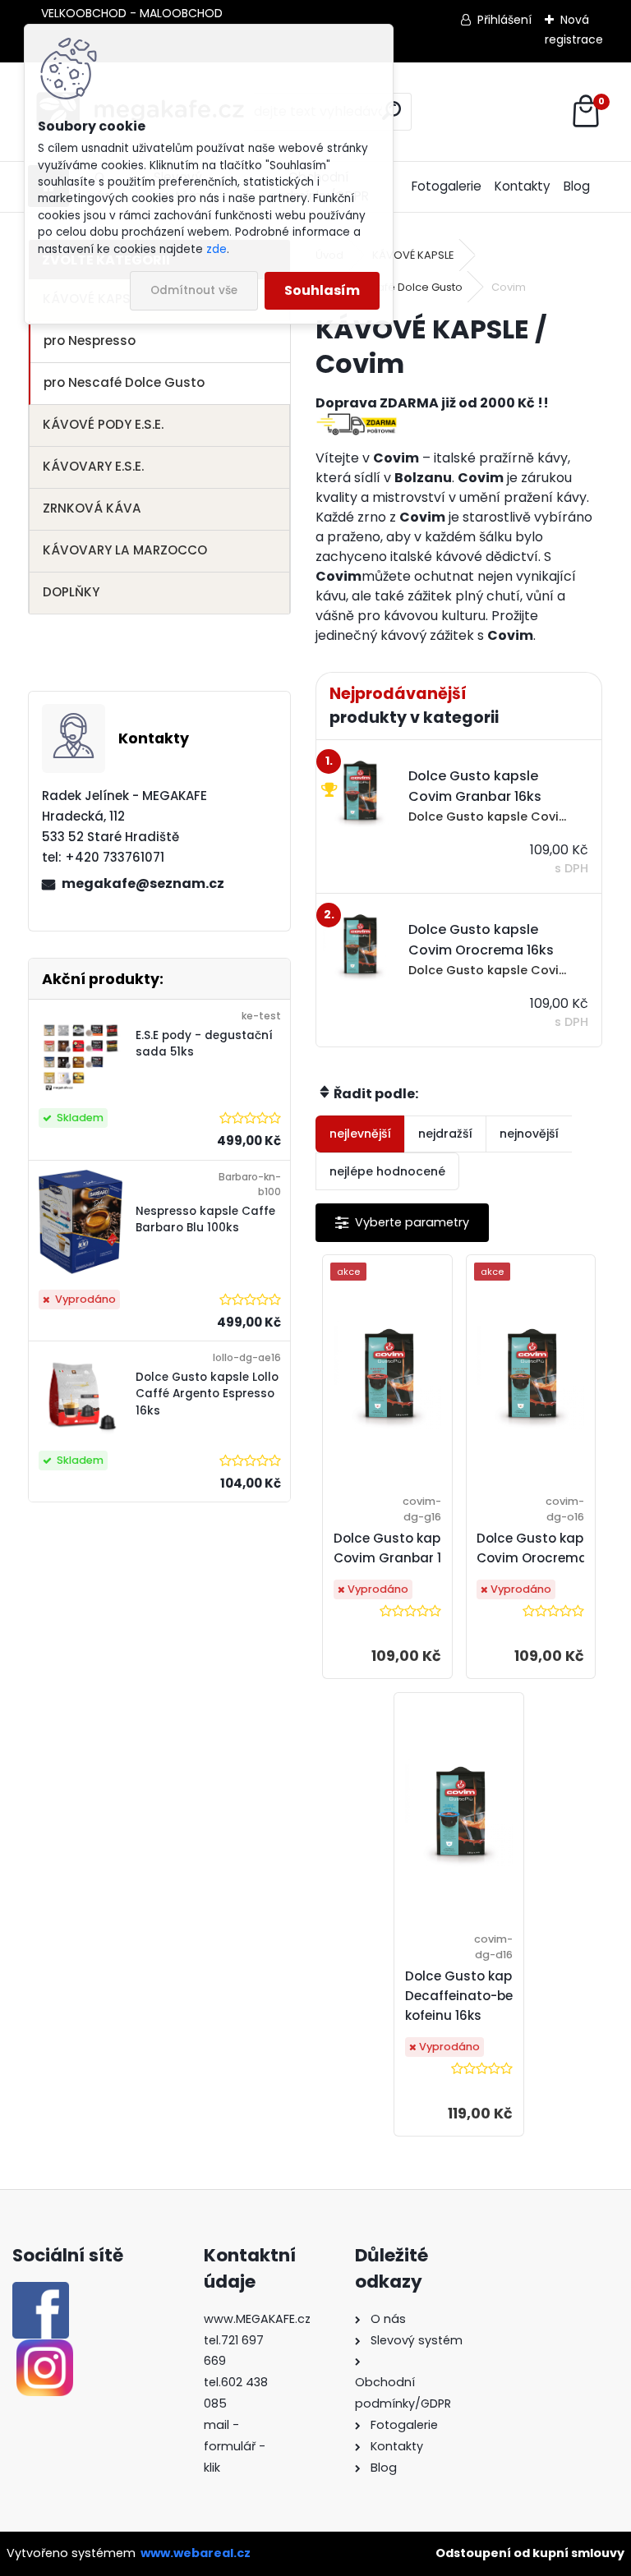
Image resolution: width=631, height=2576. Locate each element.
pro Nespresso (90, 340)
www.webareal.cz (196, 2553)
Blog (577, 186)
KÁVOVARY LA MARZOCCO (125, 550)
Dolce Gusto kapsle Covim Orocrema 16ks (547, 1548)
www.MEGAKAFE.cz (257, 2319)
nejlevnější (360, 1134)
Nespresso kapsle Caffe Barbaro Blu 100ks (205, 1219)
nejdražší (445, 1134)
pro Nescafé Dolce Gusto (124, 382)
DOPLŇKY (71, 592)
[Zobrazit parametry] (402, 1223)
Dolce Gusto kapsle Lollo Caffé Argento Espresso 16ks (207, 1394)
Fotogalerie (447, 186)
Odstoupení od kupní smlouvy (530, 2553)
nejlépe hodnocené (387, 1171)
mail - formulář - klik (235, 2446)
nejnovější (529, 1134)
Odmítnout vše (194, 290)
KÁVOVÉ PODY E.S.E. (103, 424)
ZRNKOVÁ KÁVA (92, 508)
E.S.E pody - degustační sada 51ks (204, 1044)
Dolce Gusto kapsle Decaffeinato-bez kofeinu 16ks (467, 1996)
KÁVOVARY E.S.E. (93, 466)
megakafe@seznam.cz (143, 883)
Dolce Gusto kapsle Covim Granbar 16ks (398, 1548)
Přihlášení (504, 20)
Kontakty (523, 186)
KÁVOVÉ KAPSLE (413, 255)
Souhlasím (322, 290)
